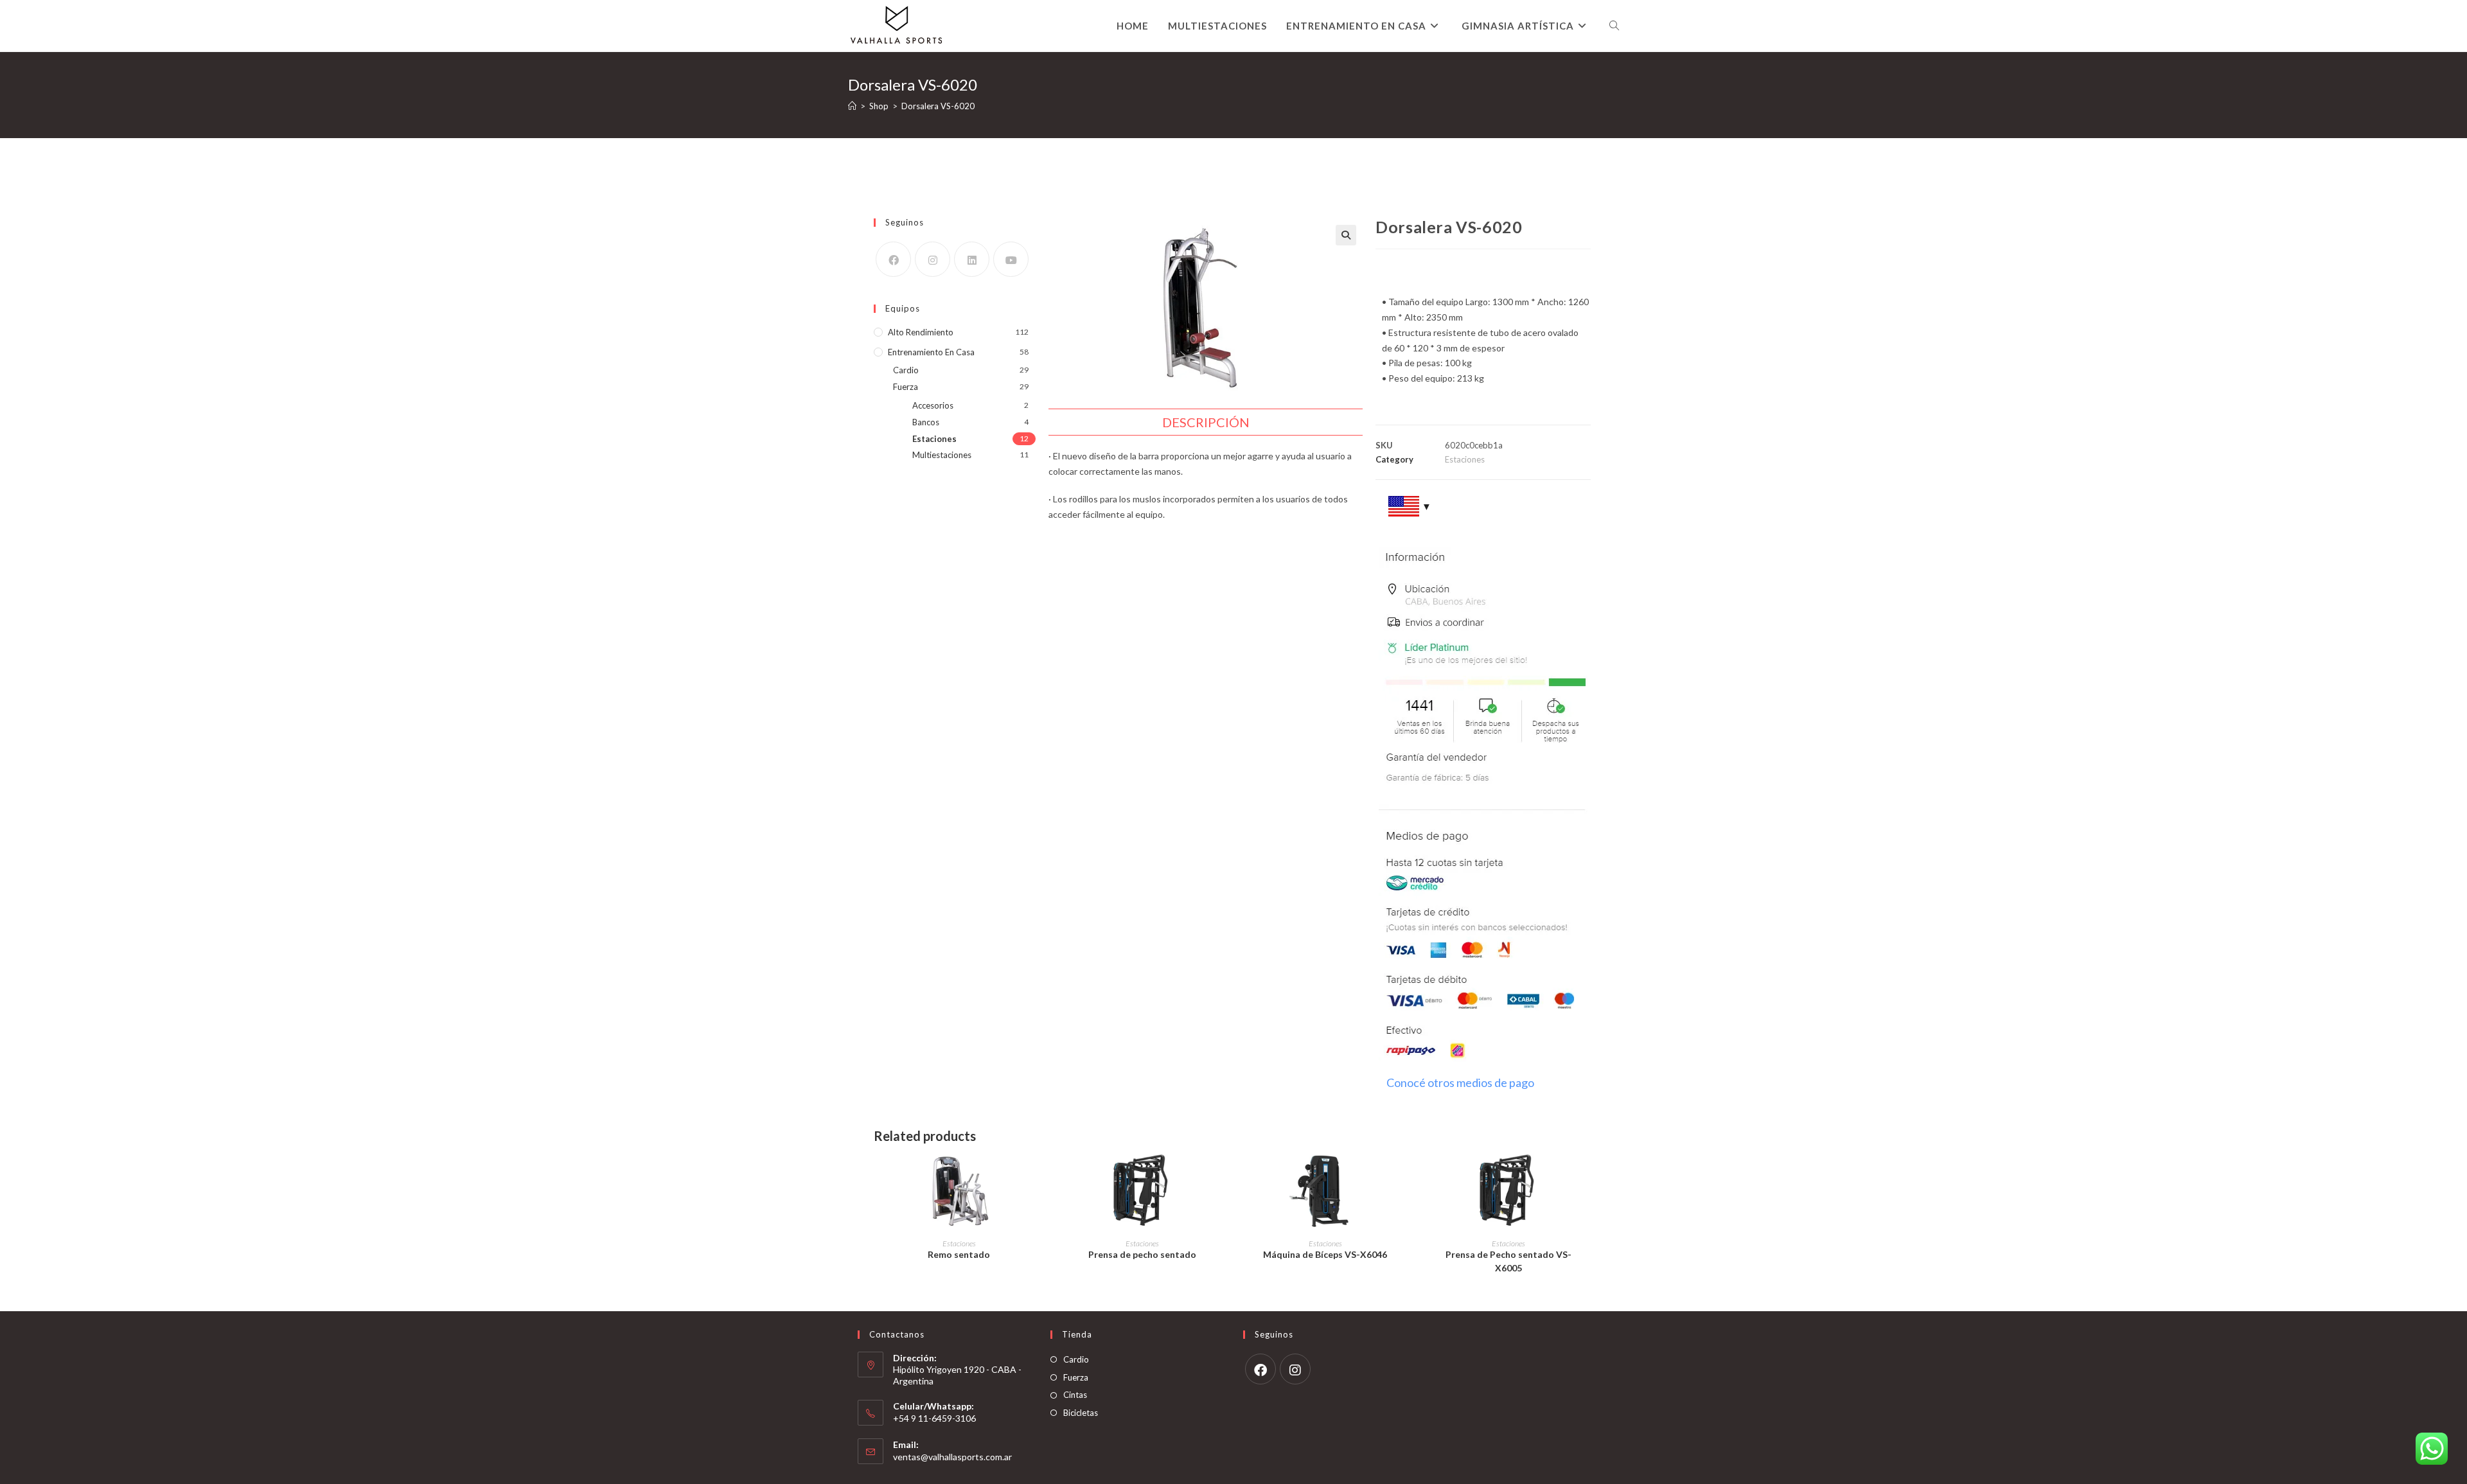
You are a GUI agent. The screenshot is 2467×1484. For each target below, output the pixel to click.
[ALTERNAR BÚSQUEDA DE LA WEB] (1614, 26)
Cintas (1075, 1395)
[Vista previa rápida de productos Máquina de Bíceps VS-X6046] (1404, 1177)
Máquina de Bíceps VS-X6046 (1325, 1254)
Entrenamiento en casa (931, 352)
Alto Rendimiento (921, 332)
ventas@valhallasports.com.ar (952, 1457)
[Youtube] (1011, 259)
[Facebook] (893, 259)
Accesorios (933, 405)
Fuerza (906, 387)
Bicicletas (1081, 1413)
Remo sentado (959, 1254)
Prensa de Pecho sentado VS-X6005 (1508, 1261)
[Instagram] (933, 259)
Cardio (906, 370)
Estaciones (934, 439)
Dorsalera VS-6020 (938, 106)
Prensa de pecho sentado (1142, 1254)
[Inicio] (852, 106)
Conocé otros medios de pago (1460, 1082)
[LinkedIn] (972, 259)
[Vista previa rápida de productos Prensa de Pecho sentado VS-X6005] (1587, 1177)
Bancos (926, 422)
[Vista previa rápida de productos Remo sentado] (1038, 1177)
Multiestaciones (942, 455)
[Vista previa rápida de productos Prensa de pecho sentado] (1221, 1177)
